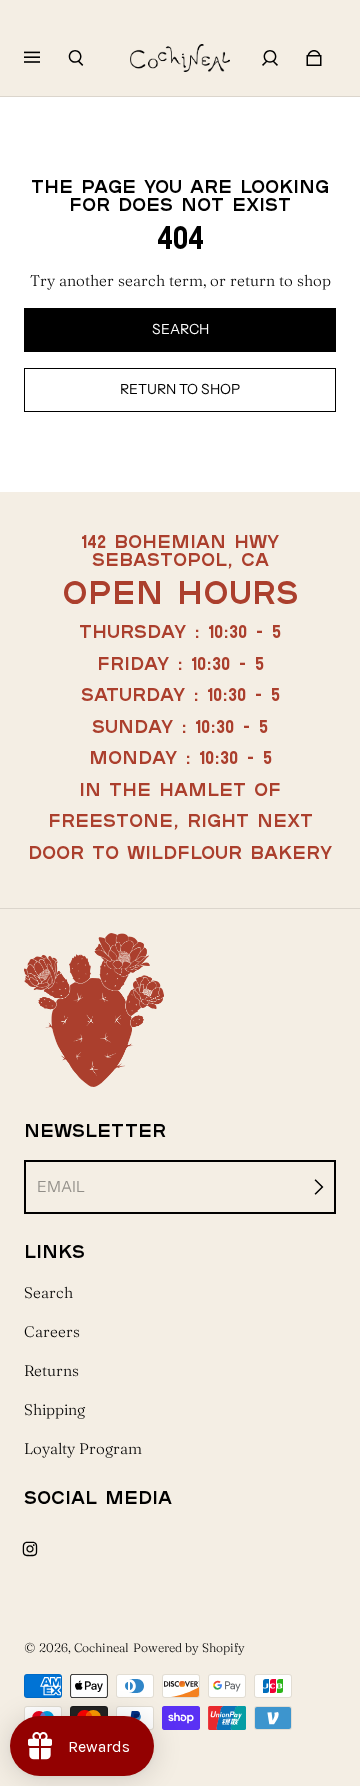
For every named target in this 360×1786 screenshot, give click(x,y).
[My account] (270, 58)
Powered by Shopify (189, 1647)
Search (48, 1292)
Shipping (54, 1409)
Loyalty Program (83, 1448)
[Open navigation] (46, 58)
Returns (51, 1370)
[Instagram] (30, 1549)
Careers (52, 1331)
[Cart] (314, 58)
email (61, 1186)
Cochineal (101, 1647)
